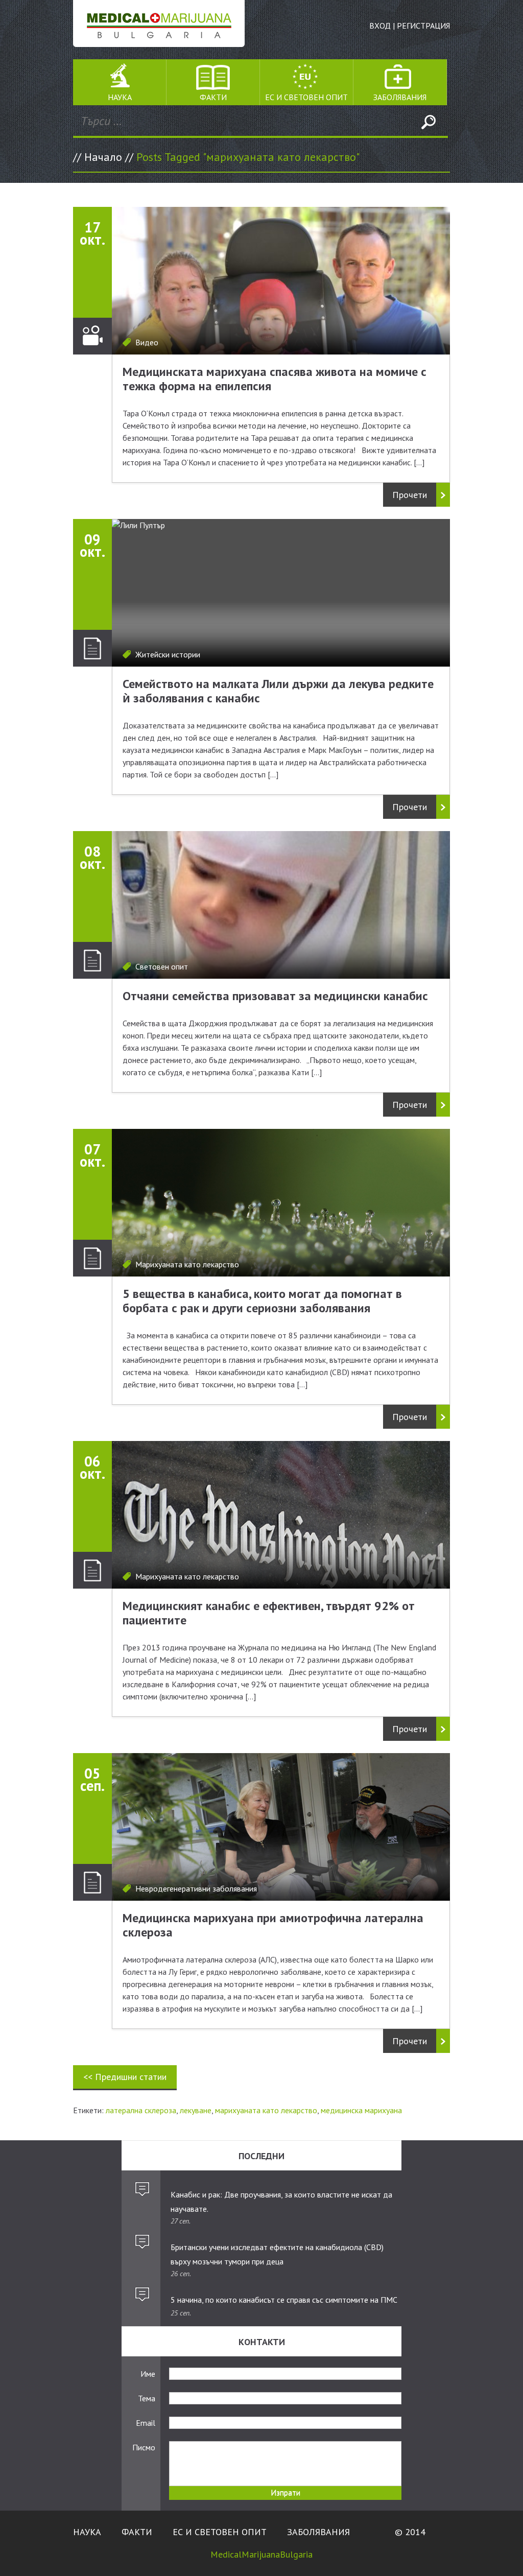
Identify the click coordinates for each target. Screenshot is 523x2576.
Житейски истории (168, 654)
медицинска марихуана (361, 2110)
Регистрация (423, 26)
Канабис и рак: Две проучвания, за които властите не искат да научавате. (281, 2202)
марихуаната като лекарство (266, 2110)
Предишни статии (125, 2077)
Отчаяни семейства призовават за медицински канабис (275, 996)
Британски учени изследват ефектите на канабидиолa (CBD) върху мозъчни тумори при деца (277, 2254)
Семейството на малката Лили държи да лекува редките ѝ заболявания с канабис (278, 691)
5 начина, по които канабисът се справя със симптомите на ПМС (284, 2300)
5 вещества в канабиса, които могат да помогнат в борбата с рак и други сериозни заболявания (262, 1301)
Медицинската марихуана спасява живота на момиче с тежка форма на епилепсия (275, 379)
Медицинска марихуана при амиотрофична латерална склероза (273, 1925)
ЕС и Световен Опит (306, 97)
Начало (103, 157)
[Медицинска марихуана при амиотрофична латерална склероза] (281, 1827)
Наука (120, 97)
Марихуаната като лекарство (187, 1264)
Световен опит (162, 966)
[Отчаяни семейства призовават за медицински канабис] (281, 905)
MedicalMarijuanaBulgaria (261, 2554)
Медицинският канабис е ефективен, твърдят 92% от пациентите (269, 1613)
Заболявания (400, 97)
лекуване (196, 2110)
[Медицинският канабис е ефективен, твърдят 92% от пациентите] (281, 1515)
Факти (213, 97)
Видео (147, 342)
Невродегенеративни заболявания (196, 1888)
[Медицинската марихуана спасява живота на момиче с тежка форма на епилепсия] (281, 281)
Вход (380, 26)
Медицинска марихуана (159, 23)
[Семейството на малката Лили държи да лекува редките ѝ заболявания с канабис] (281, 593)
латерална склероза (141, 2110)
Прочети (410, 495)
